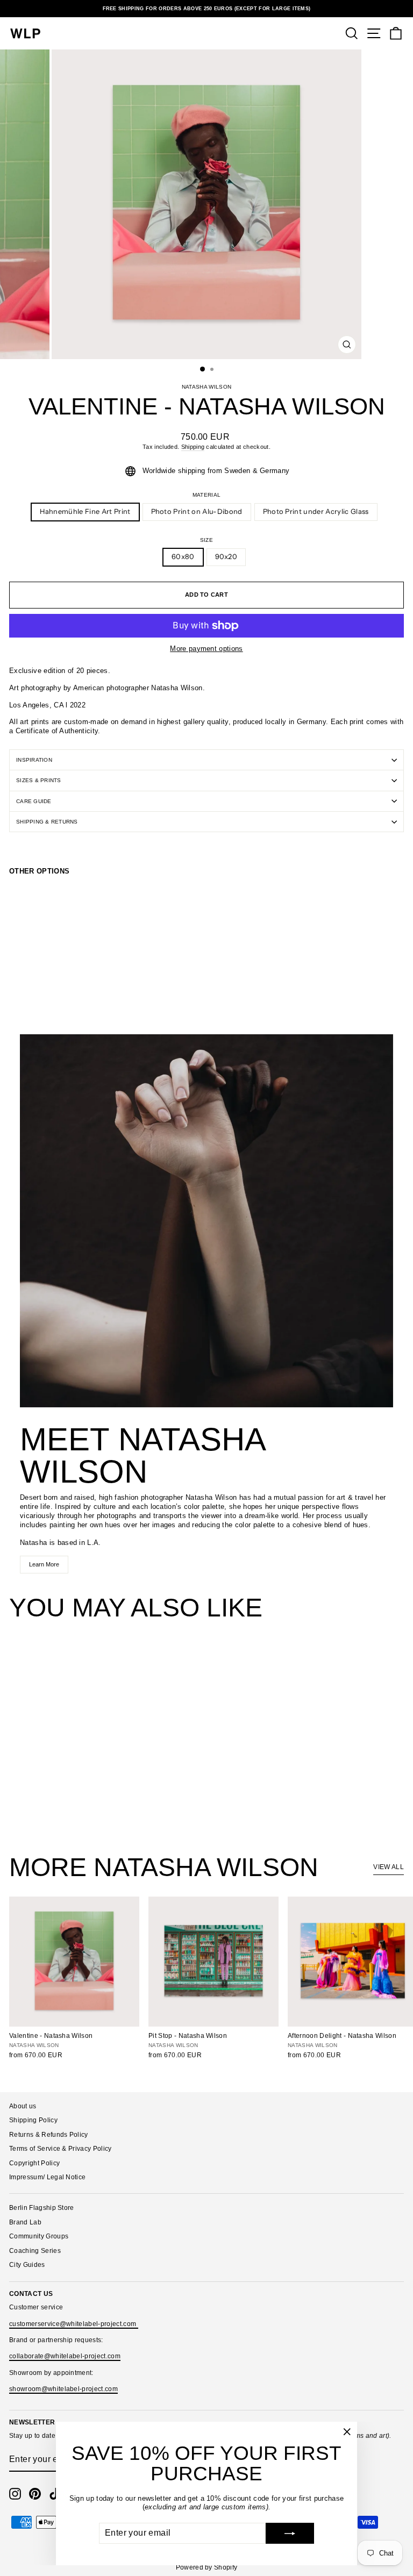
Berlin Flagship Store (42, 2208)
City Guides (27, 2265)
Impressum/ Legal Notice (47, 2177)
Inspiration (34, 760)
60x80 (183, 557)
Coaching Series (35, 2251)
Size (206, 540)
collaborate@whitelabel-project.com (65, 2356)
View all (389, 1867)
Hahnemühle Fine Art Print (85, 511)
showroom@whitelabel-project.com (63, 2389)
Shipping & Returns (47, 822)
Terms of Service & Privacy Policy (60, 2149)
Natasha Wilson (207, 387)
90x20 (226, 557)
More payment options (206, 649)
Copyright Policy (34, 2163)
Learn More (44, 1564)
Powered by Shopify (207, 2567)
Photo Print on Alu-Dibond (197, 511)
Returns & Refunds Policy (49, 2135)
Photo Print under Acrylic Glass (316, 511)
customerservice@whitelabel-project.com (74, 2324)
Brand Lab (25, 2222)
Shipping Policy (33, 2120)
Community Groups (39, 2236)
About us (23, 2106)
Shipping (193, 447)
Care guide (34, 801)
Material (207, 495)
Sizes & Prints (39, 780)
